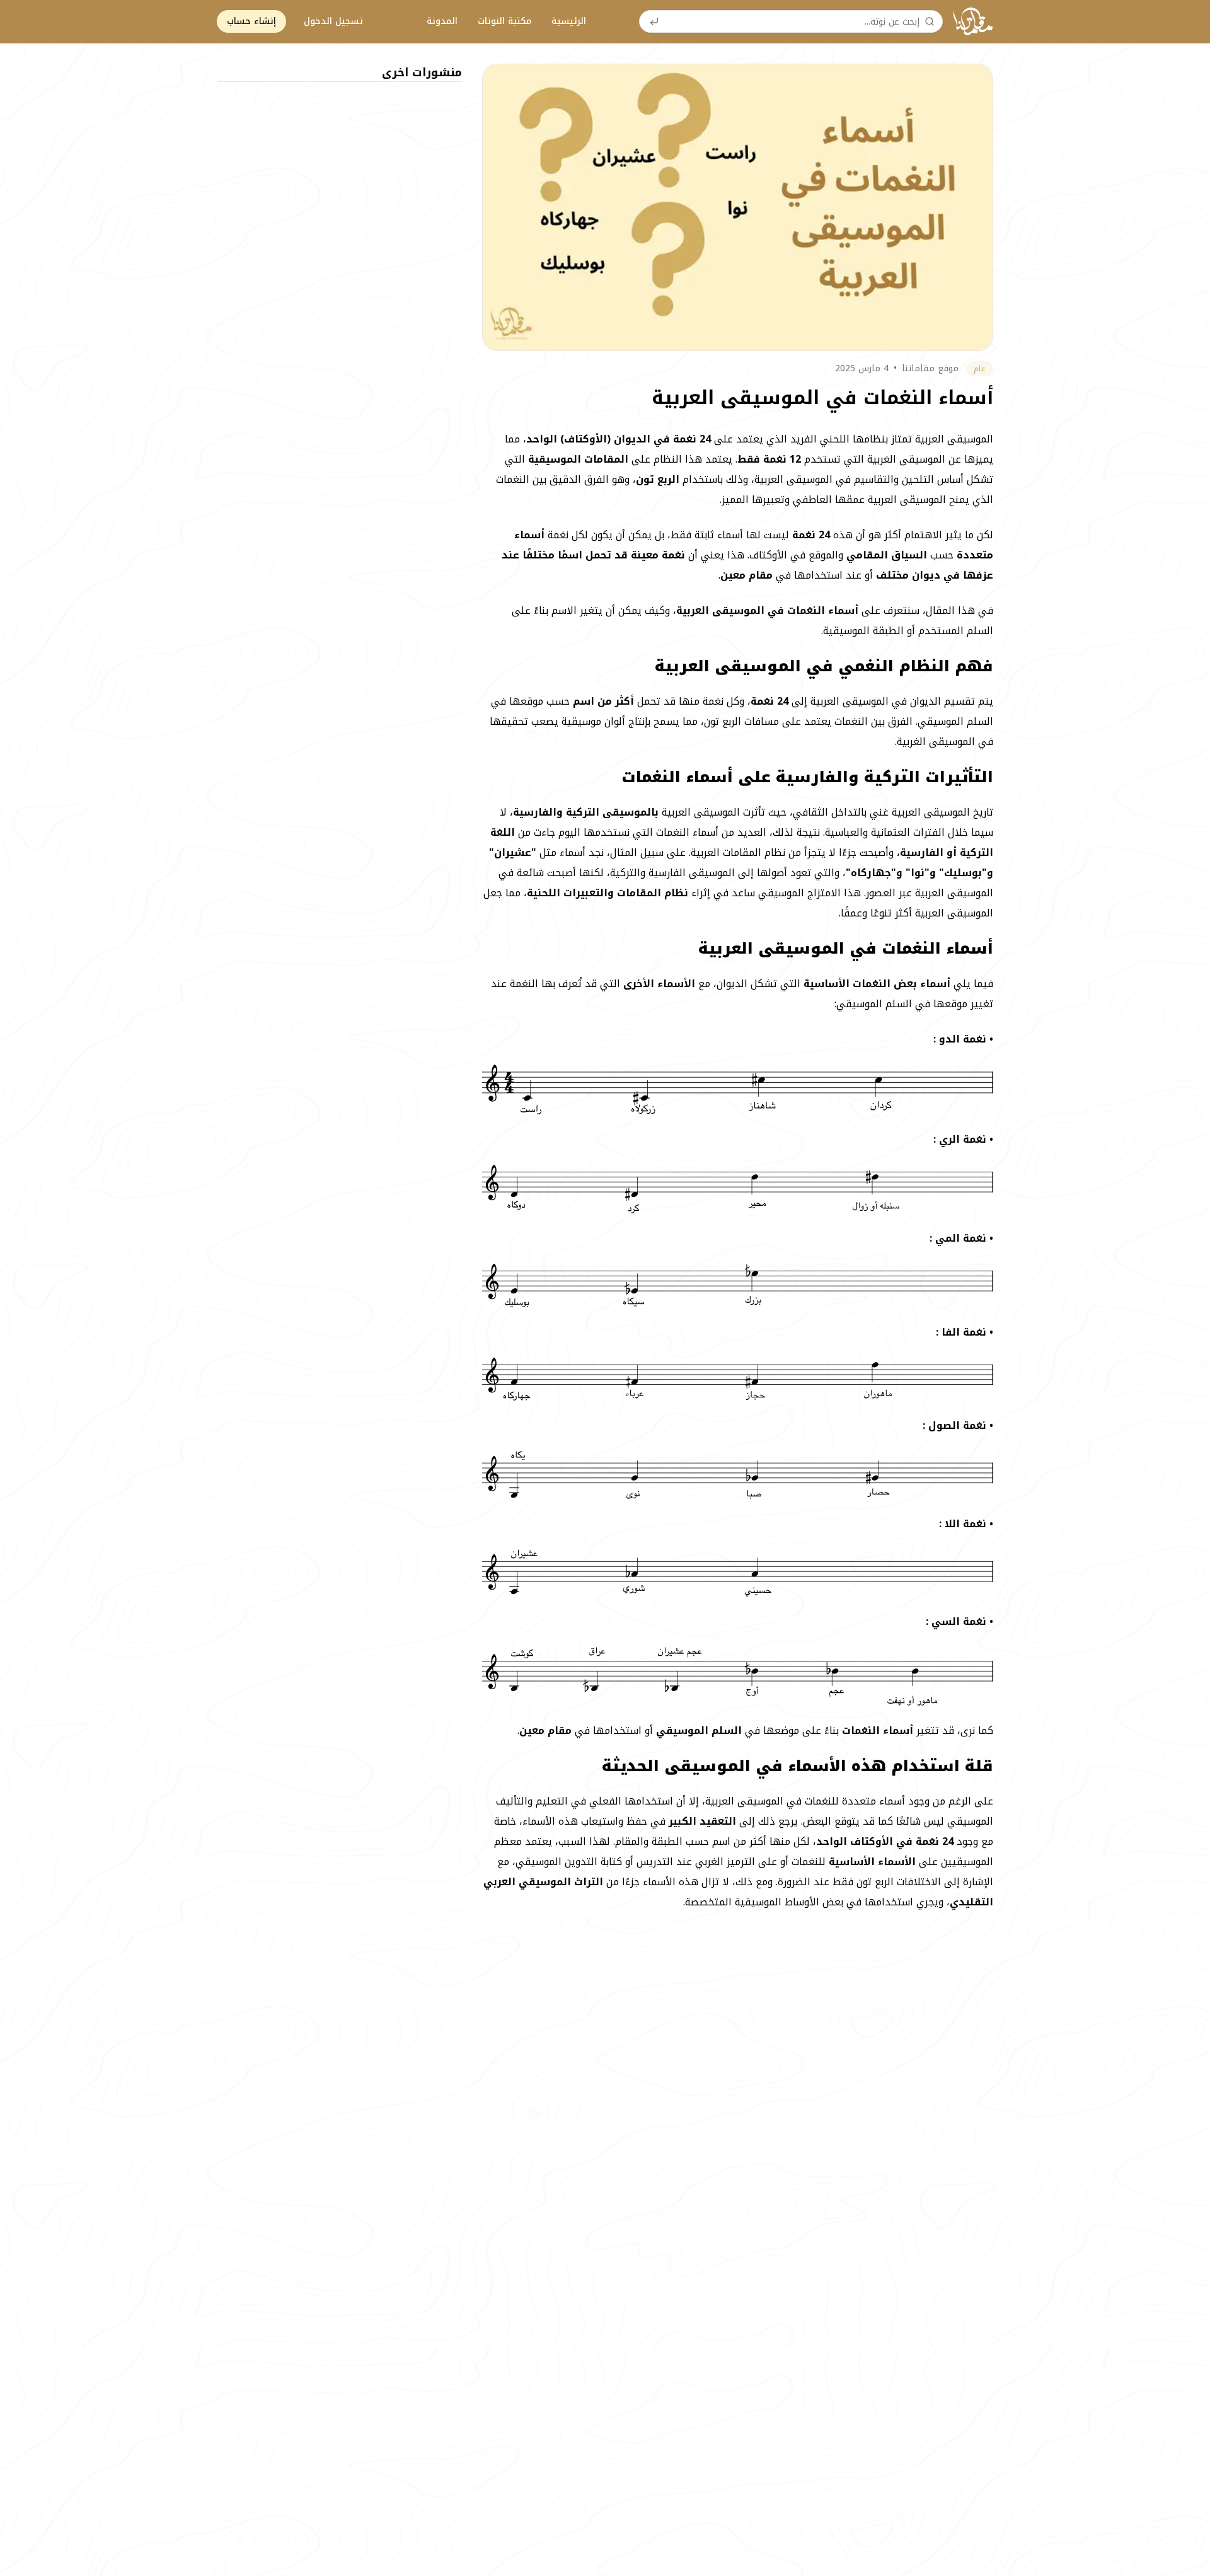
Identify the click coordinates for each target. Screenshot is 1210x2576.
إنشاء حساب (251, 21)
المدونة (442, 21)
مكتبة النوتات (504, 21)
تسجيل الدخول (333, 21)
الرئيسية (569, 21)
